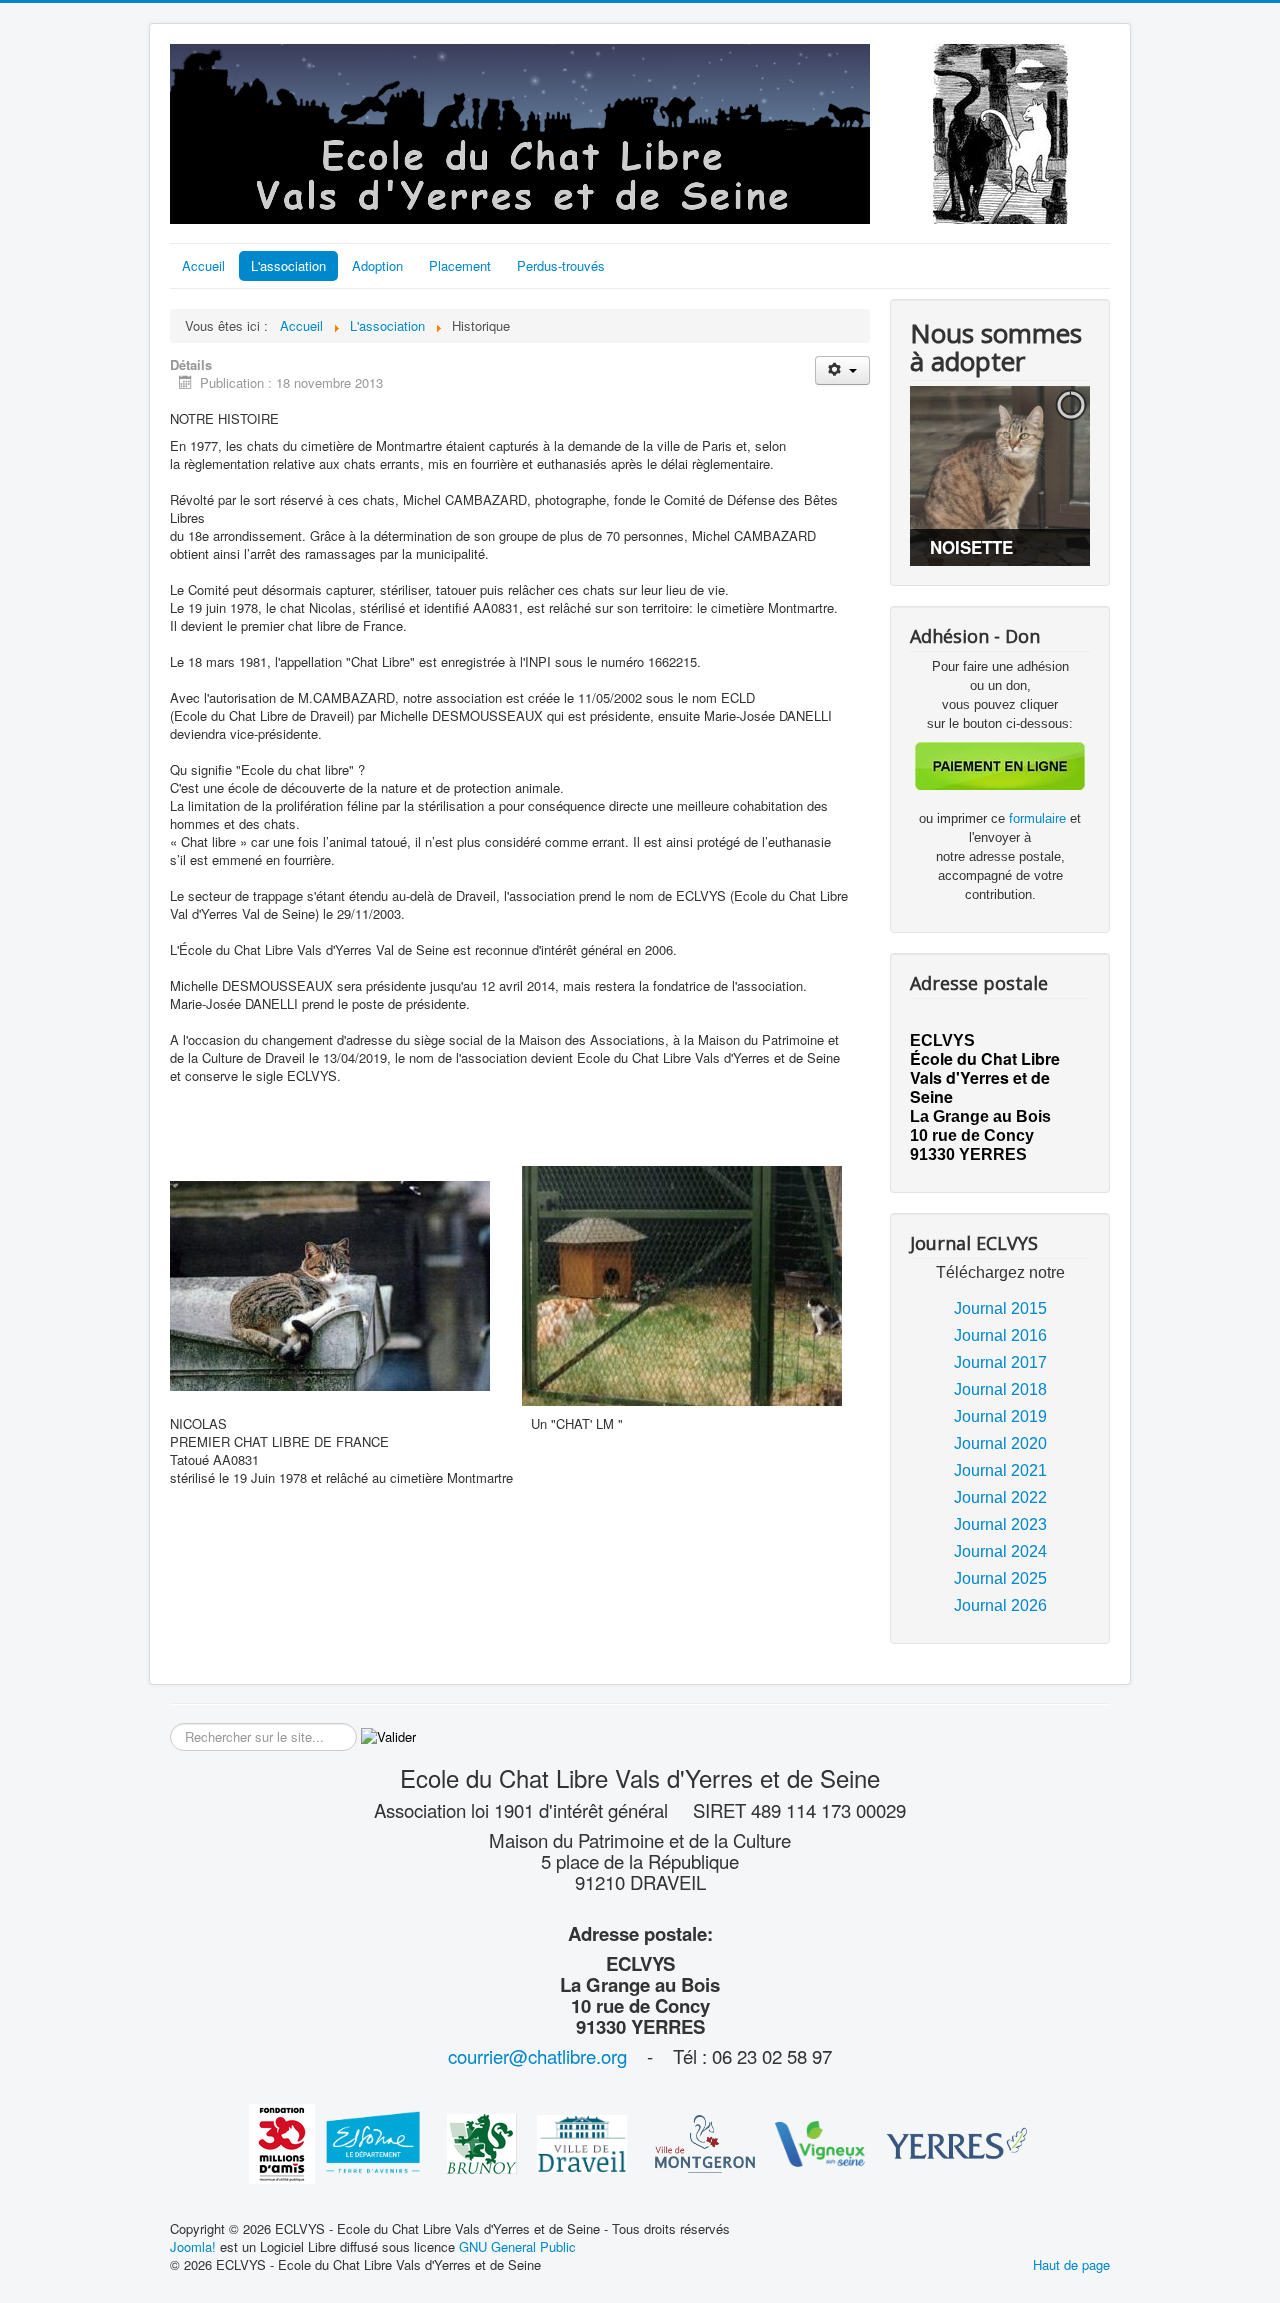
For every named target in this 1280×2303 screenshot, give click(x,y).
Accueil (203, 265)
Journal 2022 (1000, 1497)
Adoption (377, 265)
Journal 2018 (1000, 1389)
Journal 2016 (1000, 1335)
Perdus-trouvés (561, 265)
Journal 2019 (1000, 1416)
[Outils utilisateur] (842, 370)
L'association (288, 265)
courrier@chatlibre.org (537, 2056)
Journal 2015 (1000, 1308)
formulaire (1039, 818)
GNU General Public (517, 2246)
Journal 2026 (1000, 1605)
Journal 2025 (1000, 1578)
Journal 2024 (1000, 1551)
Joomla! (193, 2246)
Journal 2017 (1000, 1362)
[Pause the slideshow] (1029, 476)
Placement (460, 265)
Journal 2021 (1000, 1470)
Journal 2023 (1000, 1524)
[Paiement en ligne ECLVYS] (1000, 764)
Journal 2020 (1000, 1443)
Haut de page (1071, 2264)
